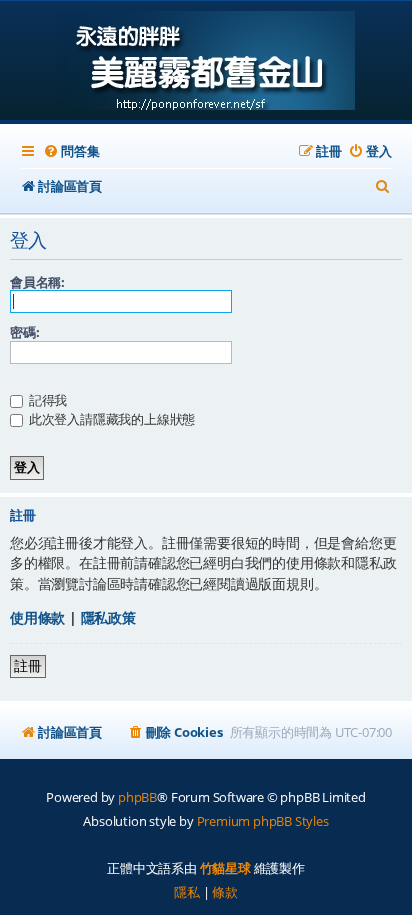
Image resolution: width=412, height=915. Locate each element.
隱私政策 (108, 617)
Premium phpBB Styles (263, 821)
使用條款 (37, 617)
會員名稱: (37, 282)
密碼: (24, 332)
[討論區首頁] (206, 62)
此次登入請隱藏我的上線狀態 (110, 419)
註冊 (28, 666)
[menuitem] (71, 151)
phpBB (137, 797)
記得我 (46, 400)
